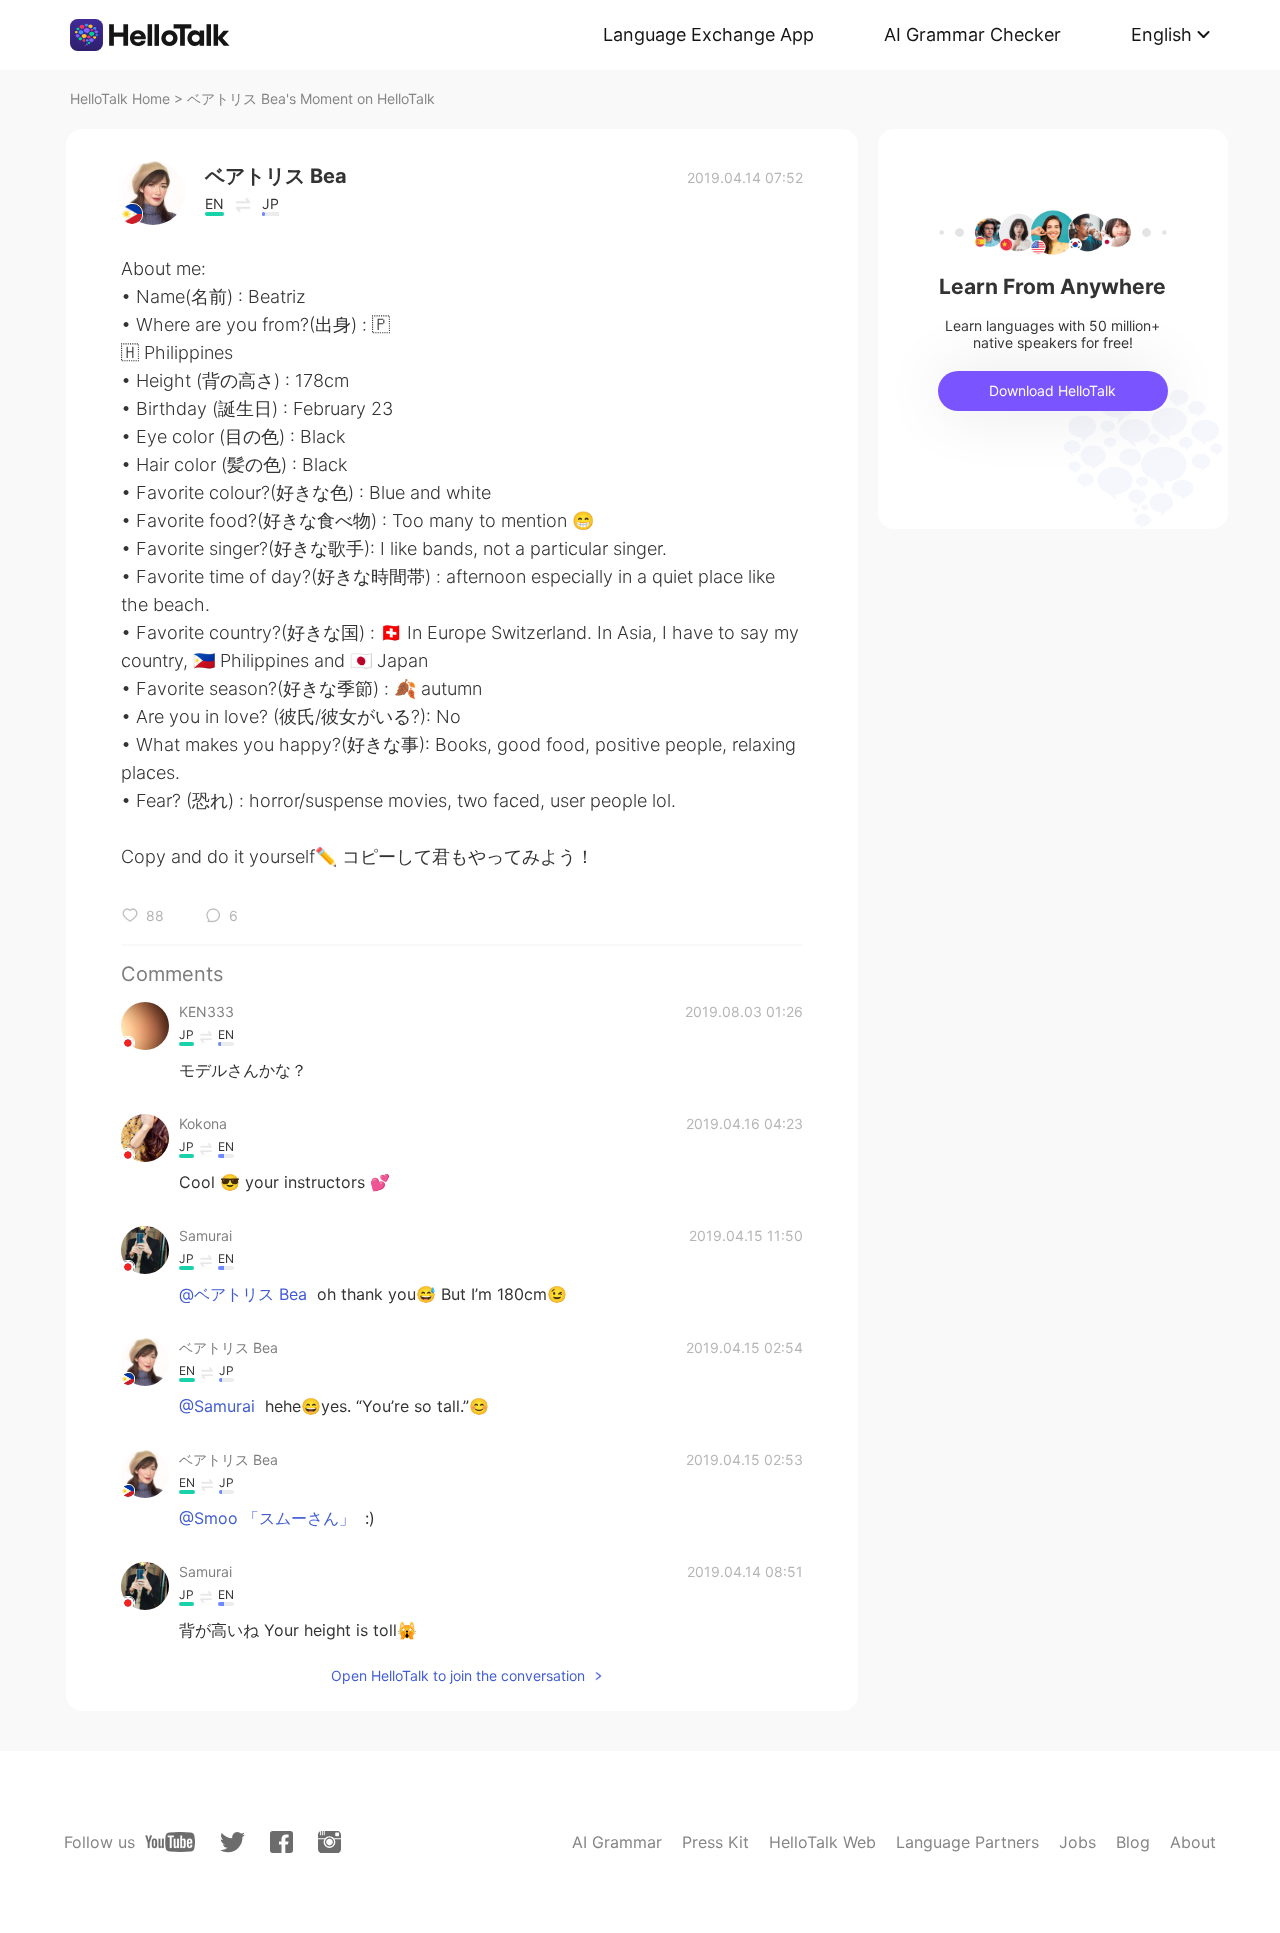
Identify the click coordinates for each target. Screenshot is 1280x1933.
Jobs (1077, 1842)
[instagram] (329, 1842)
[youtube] (170, 1842)
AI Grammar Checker (972, 34)
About (1193, 1842)
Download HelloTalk (1052, 390)
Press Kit (715, 1842)
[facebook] (281, 1842)
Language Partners (967, 1842)
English (1161, 34)
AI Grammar (617, 1842)
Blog (1133, 1842)
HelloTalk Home (120, 98)
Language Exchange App (708, 34)
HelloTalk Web (822, 1842)
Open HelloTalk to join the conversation (458, 1675)
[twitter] (232, 1842)
